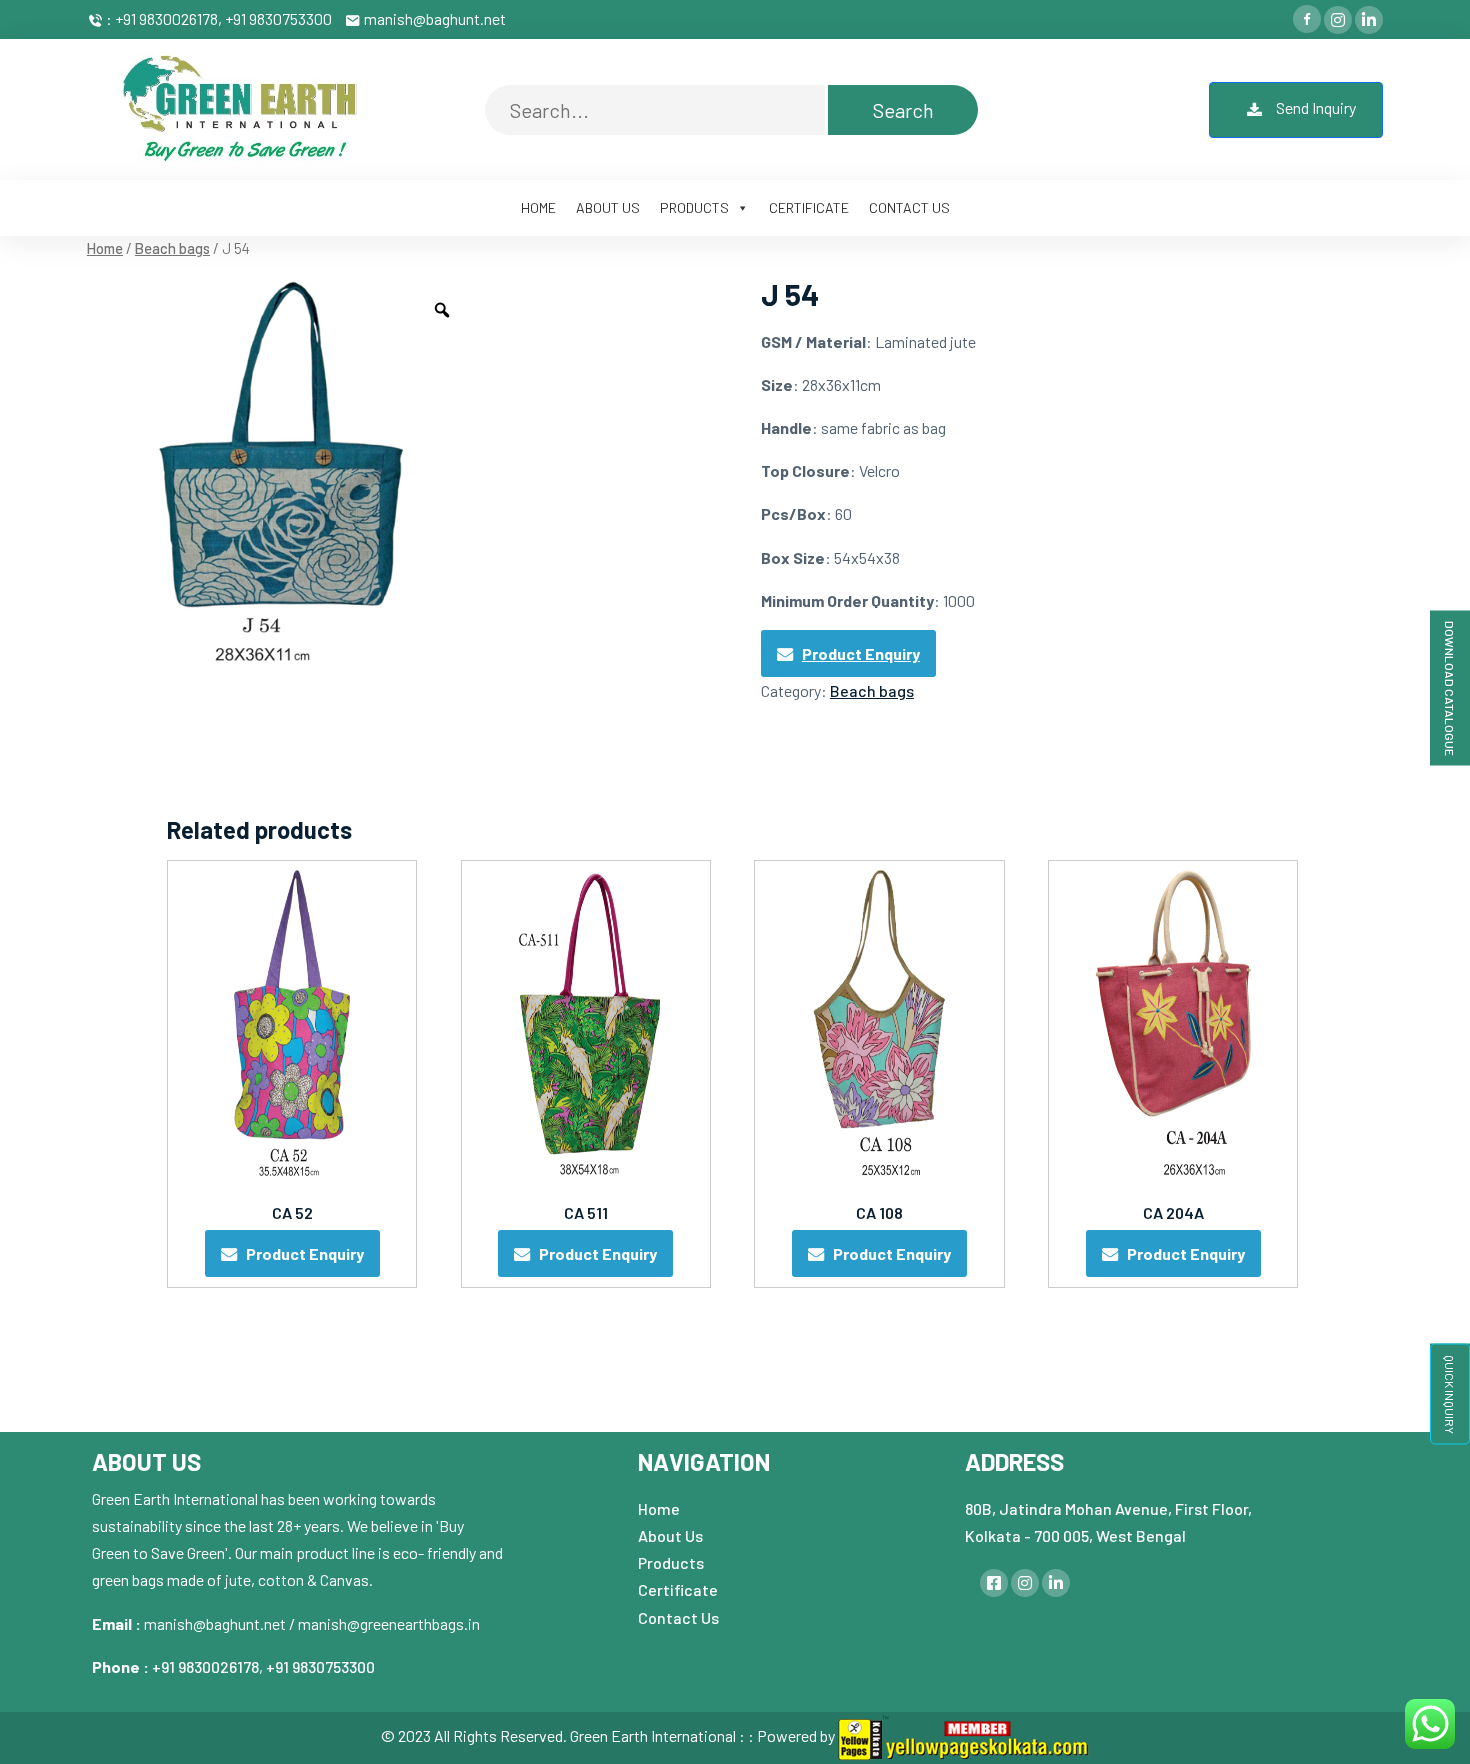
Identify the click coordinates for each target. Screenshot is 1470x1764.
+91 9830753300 (320, 1666)
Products (671, 1562)
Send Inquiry (1314, 107)
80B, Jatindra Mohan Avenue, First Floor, (1108, 1508)
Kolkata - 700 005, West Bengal (1075, 1535)
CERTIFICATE (809, 207)
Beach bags (172, 248)
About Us (670, 1535)
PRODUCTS (694, 207)
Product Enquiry (861, 653)
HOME (538, 207)
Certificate (678, 1589)
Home (105, 248)
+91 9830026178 (205, 1666)
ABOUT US (608, 207)
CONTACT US (909, 207)
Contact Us (678, 1617)
